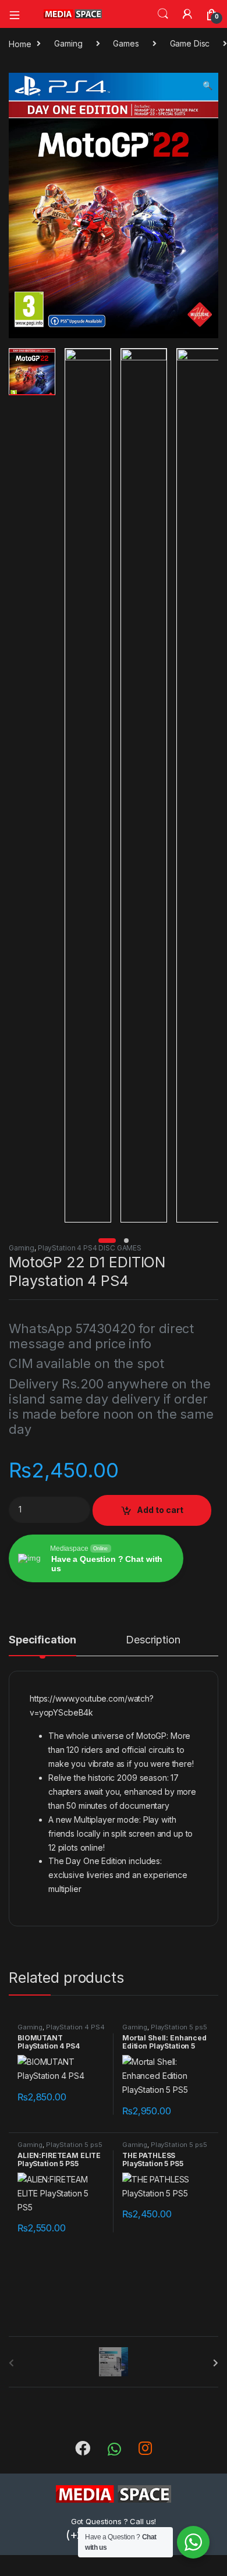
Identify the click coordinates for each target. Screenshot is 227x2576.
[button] (208, 86)
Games (126, 43)
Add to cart (160, 1510)
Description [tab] (153, 1640)
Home (20, 43)
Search (163, 14)
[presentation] (216, 2363)
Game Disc (190, 43)
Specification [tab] (42, 1640)
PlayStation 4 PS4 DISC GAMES (90, 1248)
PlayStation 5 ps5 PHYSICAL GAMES (165, 2031)
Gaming (68, 43)
